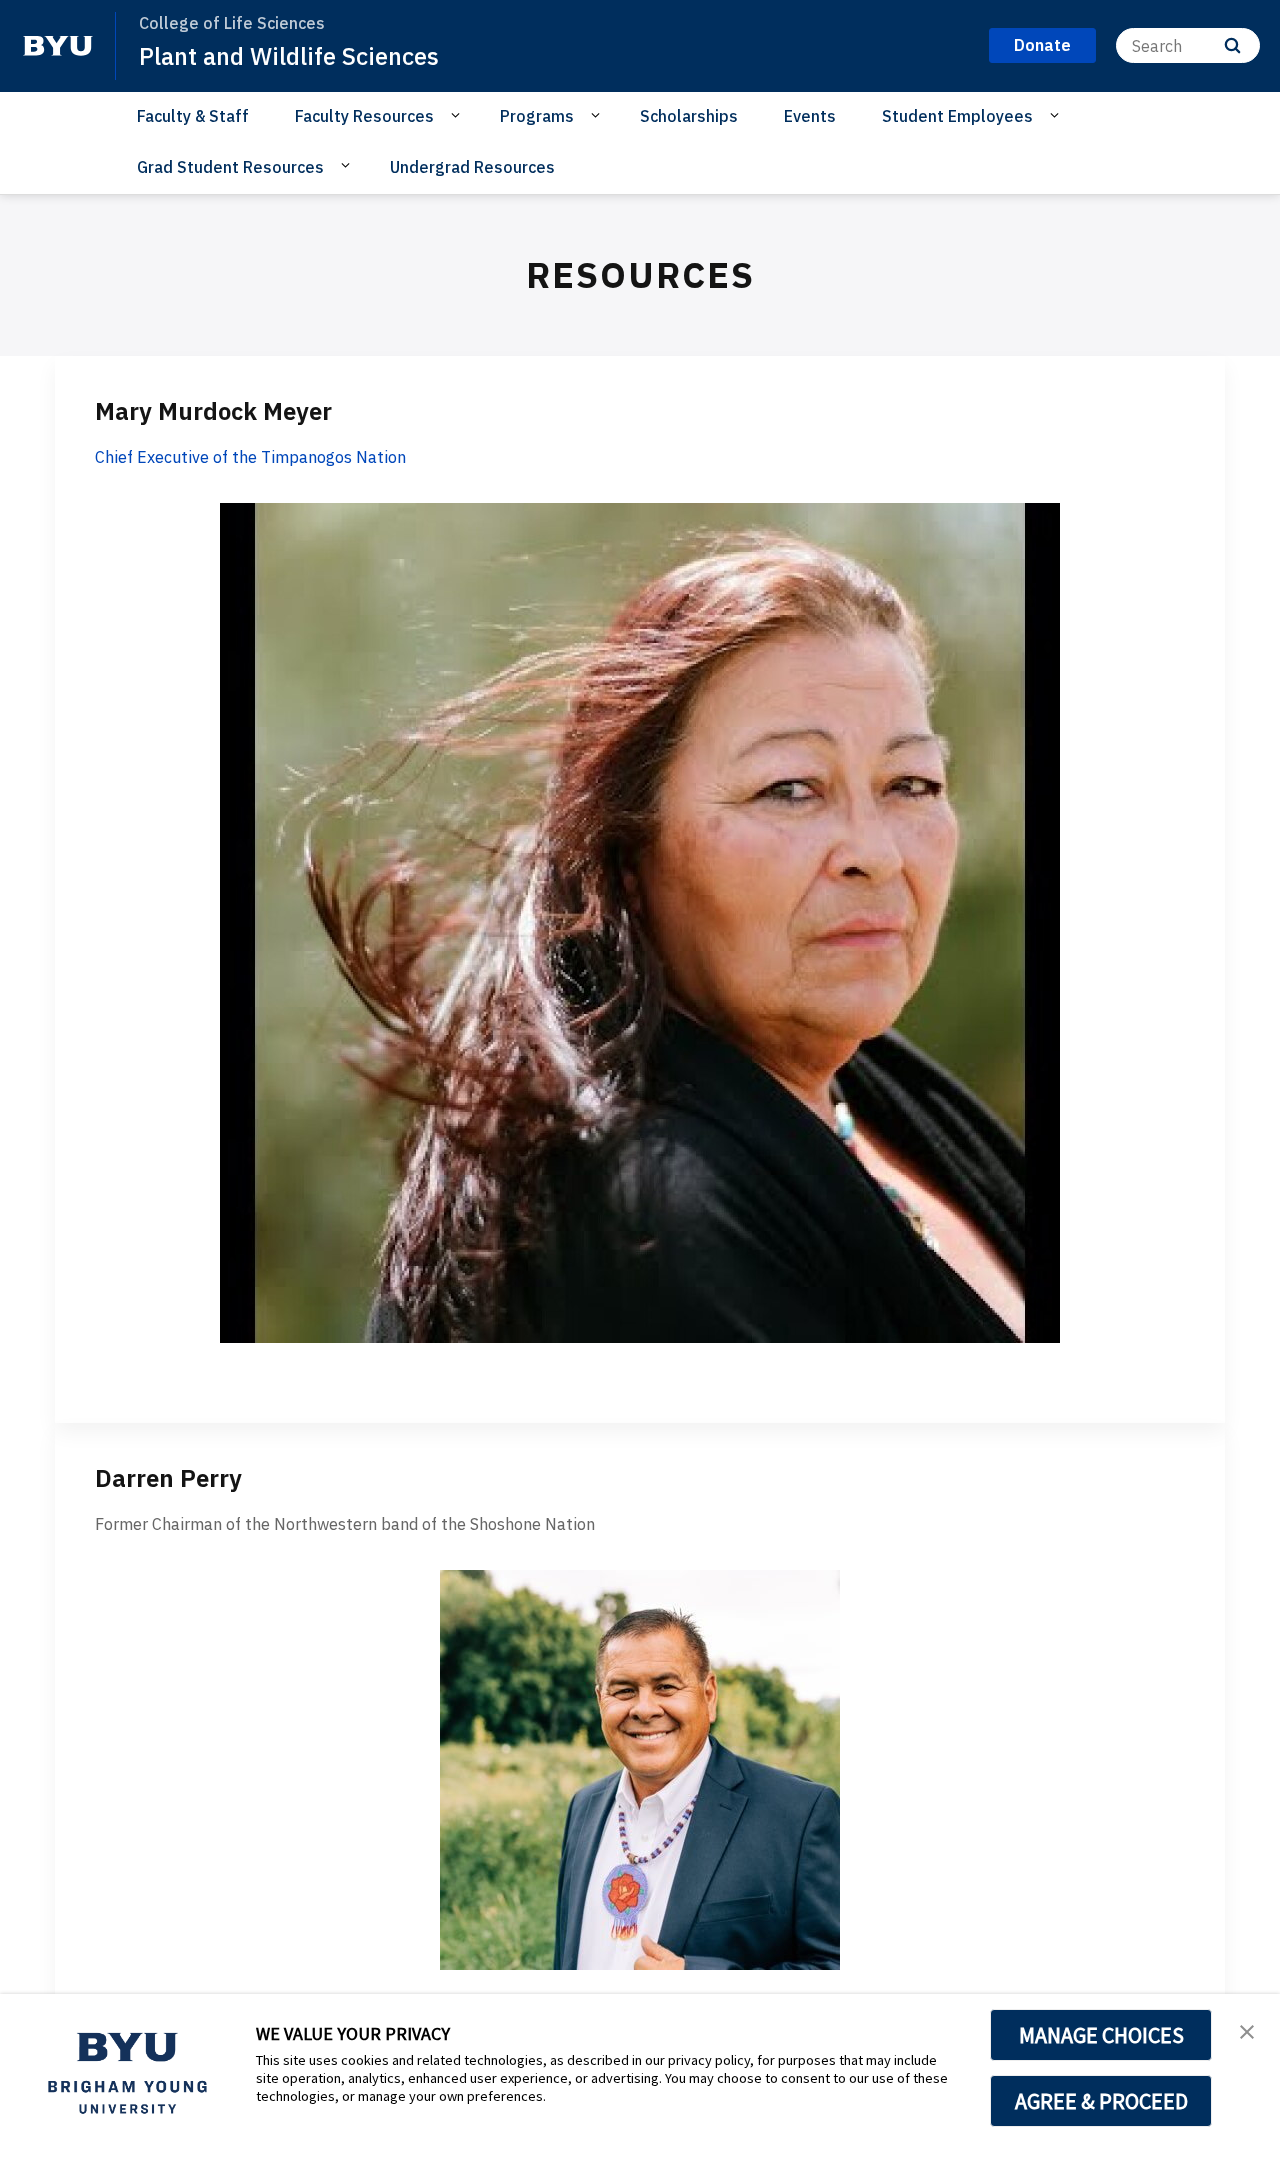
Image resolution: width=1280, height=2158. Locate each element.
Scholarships (689, 116)
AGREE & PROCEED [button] (1101, 2101)
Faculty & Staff (193, 116)
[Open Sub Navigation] (458, 115)
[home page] (58, 46)
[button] (1247, 2030)
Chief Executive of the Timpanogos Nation (250, 457)
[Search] (1232, 45)
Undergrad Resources (472, 167)
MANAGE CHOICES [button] (1101, 2035)
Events (810, 116)
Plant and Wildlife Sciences (289, 56)
